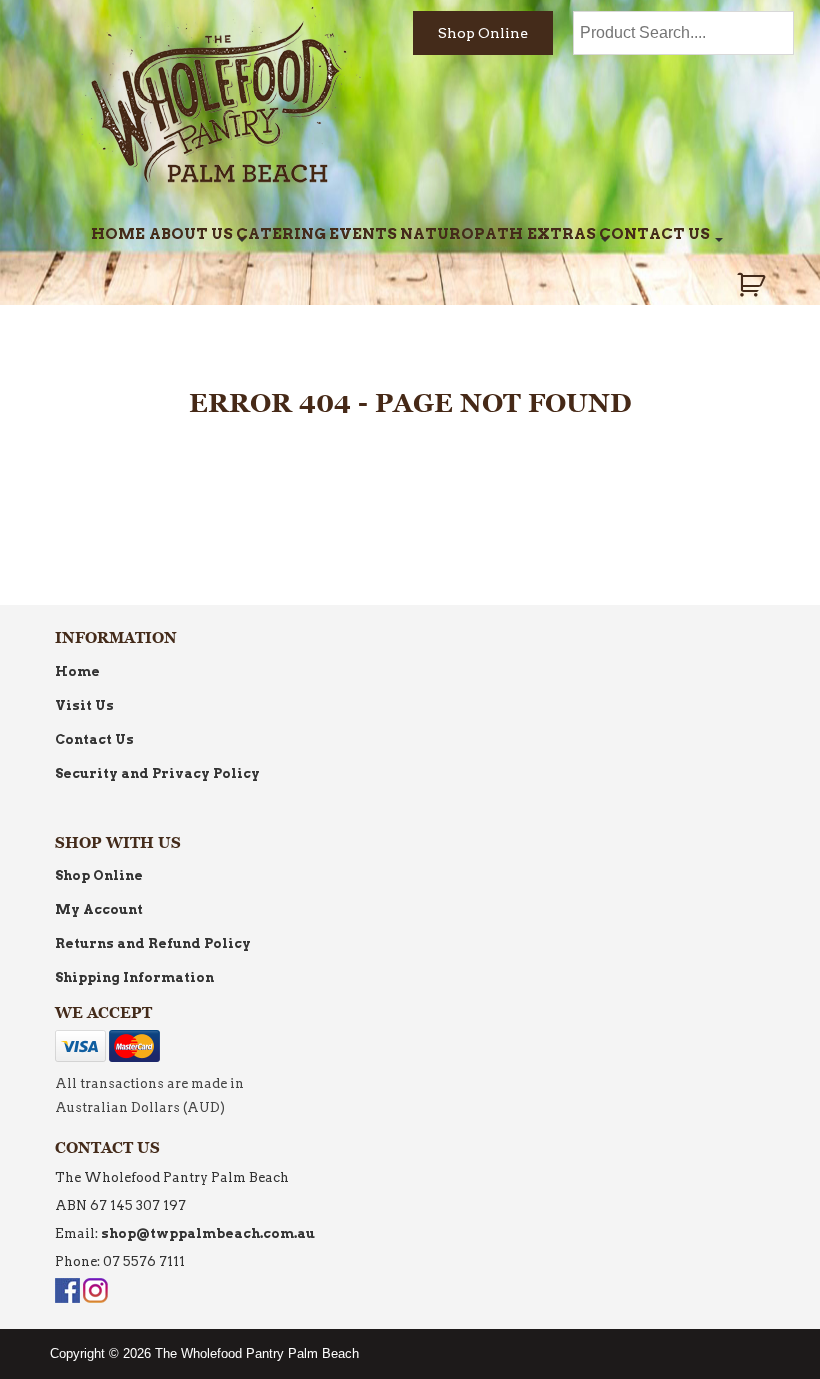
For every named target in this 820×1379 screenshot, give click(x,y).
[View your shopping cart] (753, 285)
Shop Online (483, 33)
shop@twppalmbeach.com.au (208, 1233)
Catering (281, 234)
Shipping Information (134, 977)
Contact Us (654, 234)
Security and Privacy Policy (157, 773)
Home (118, 234)
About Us (191, 234)
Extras (561, 234)
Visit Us (84, 705)
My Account (99, 909)
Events (363, 234)
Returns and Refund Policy (153, 943)
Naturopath (461, 234)
